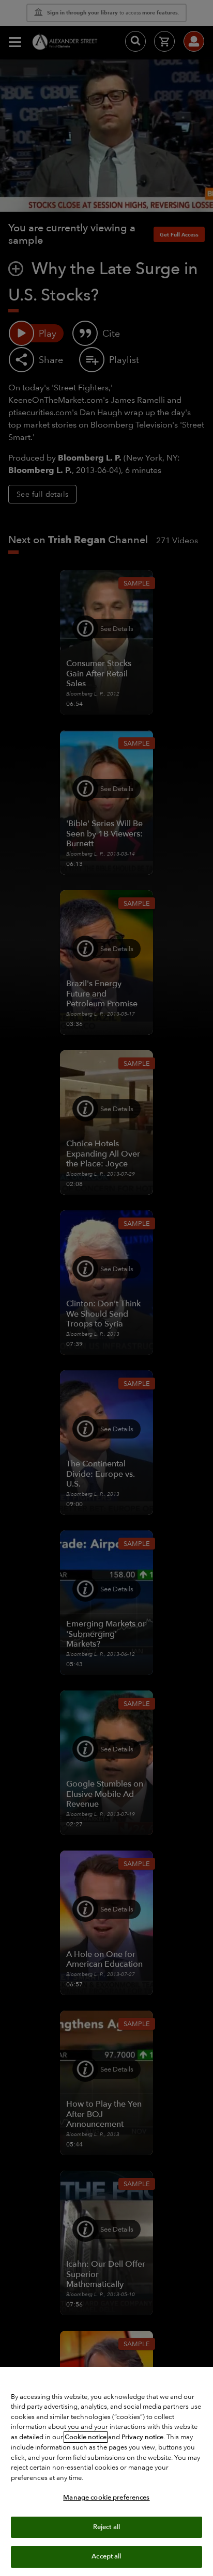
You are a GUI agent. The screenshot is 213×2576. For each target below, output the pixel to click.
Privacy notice (142, 2437)
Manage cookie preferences (106, 2498)
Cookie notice (86, 2437)
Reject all (106, 2527)
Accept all (106, 2556)
